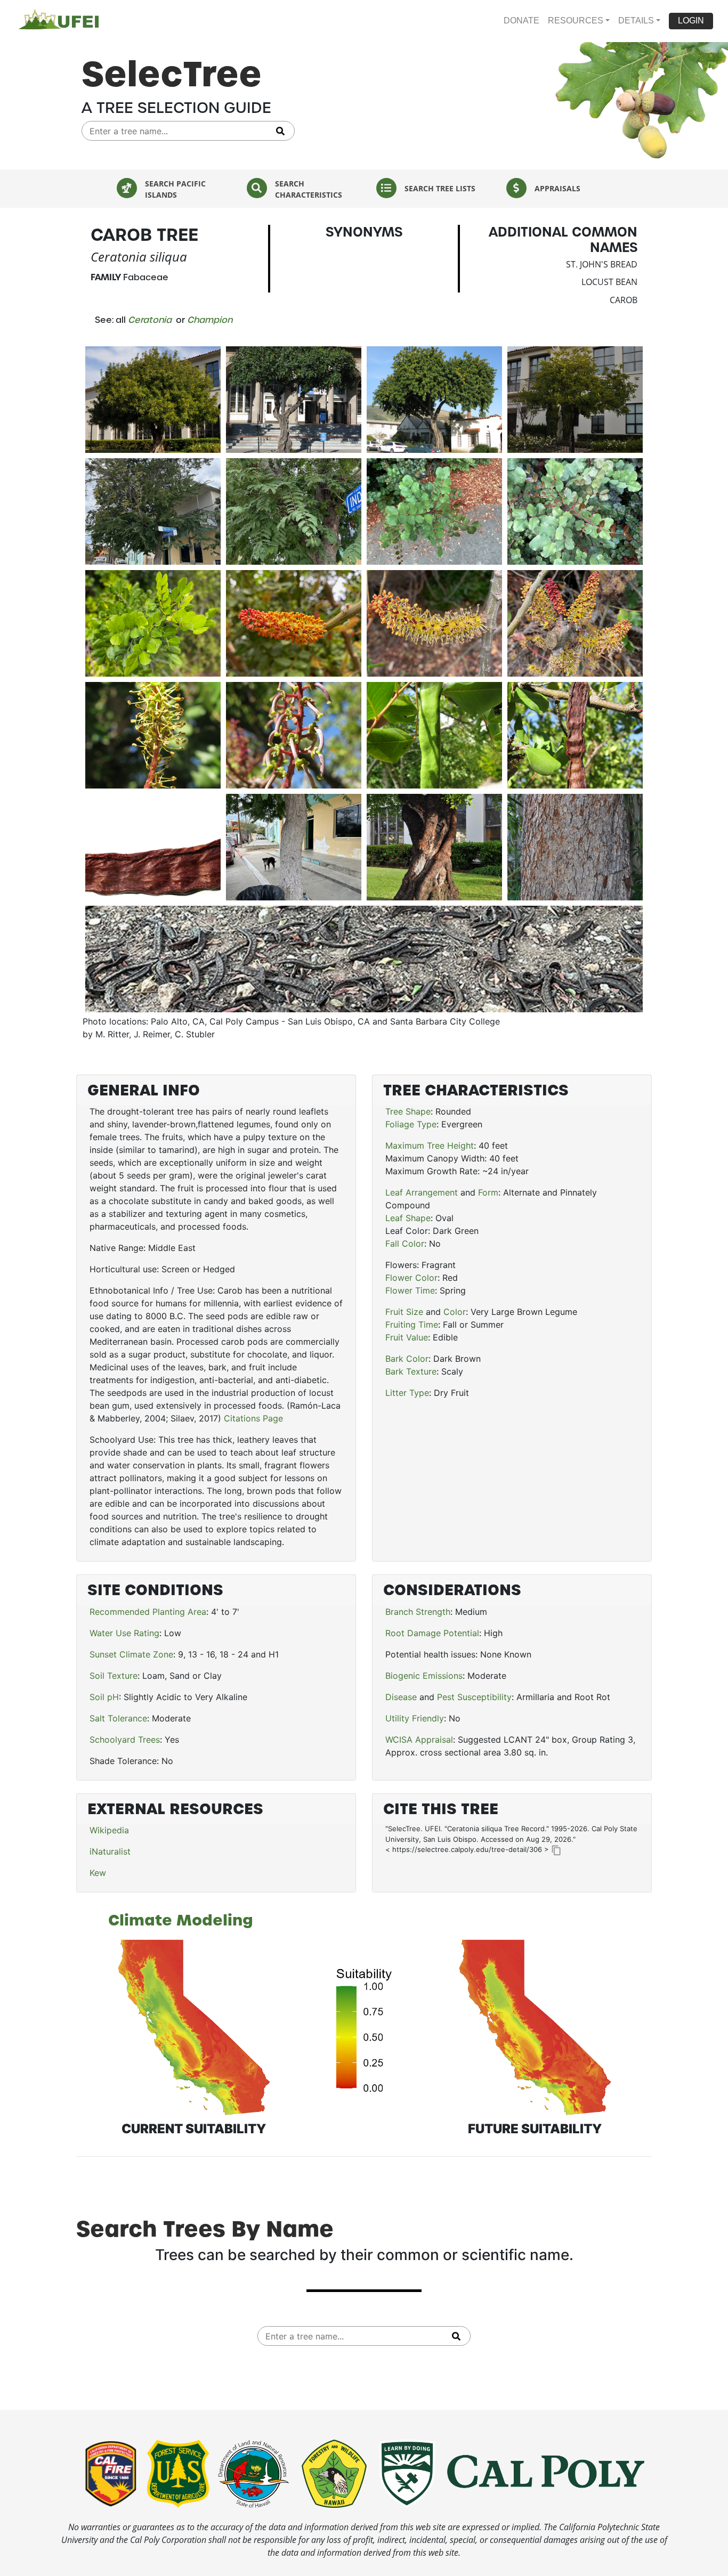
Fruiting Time (412, 1324)
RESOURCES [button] (576, 21)
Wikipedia (109, 1830)
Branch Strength (418, 1612)
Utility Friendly (415, 1718)
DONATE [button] (521, 21)
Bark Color (407, 1359)
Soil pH (104, 1697)
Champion (210, 320)
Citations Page (253, 1418)
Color (455, 1312)
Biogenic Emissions (424, 1676)
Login (691, 21)
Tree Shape (408, 1111)
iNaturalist (110, 1851)
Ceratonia (150, 320)
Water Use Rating (124, 1633)
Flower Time (410, 1290)
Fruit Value (407, 1337)
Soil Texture (114, 1676)
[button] (691, 21)
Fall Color (405, 1244)
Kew (98, 1873)
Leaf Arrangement (422, 1192)
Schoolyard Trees (125, 1740)
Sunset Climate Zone (131, 1654)
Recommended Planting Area (148, 1612)
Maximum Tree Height (430, 1145)
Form (488, 1192)
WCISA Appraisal (419, 1740)
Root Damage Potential (432, 1633)
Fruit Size (404, 1312)
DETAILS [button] (636, 21)
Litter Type (407, 1393)
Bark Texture (411, 1371)
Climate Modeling (181, 1920)
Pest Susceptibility (474, 1697)
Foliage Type (411, 1124)
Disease (401, 1697)
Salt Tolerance (118, 1718)
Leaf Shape (408, 1218)
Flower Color (411, 1278)
